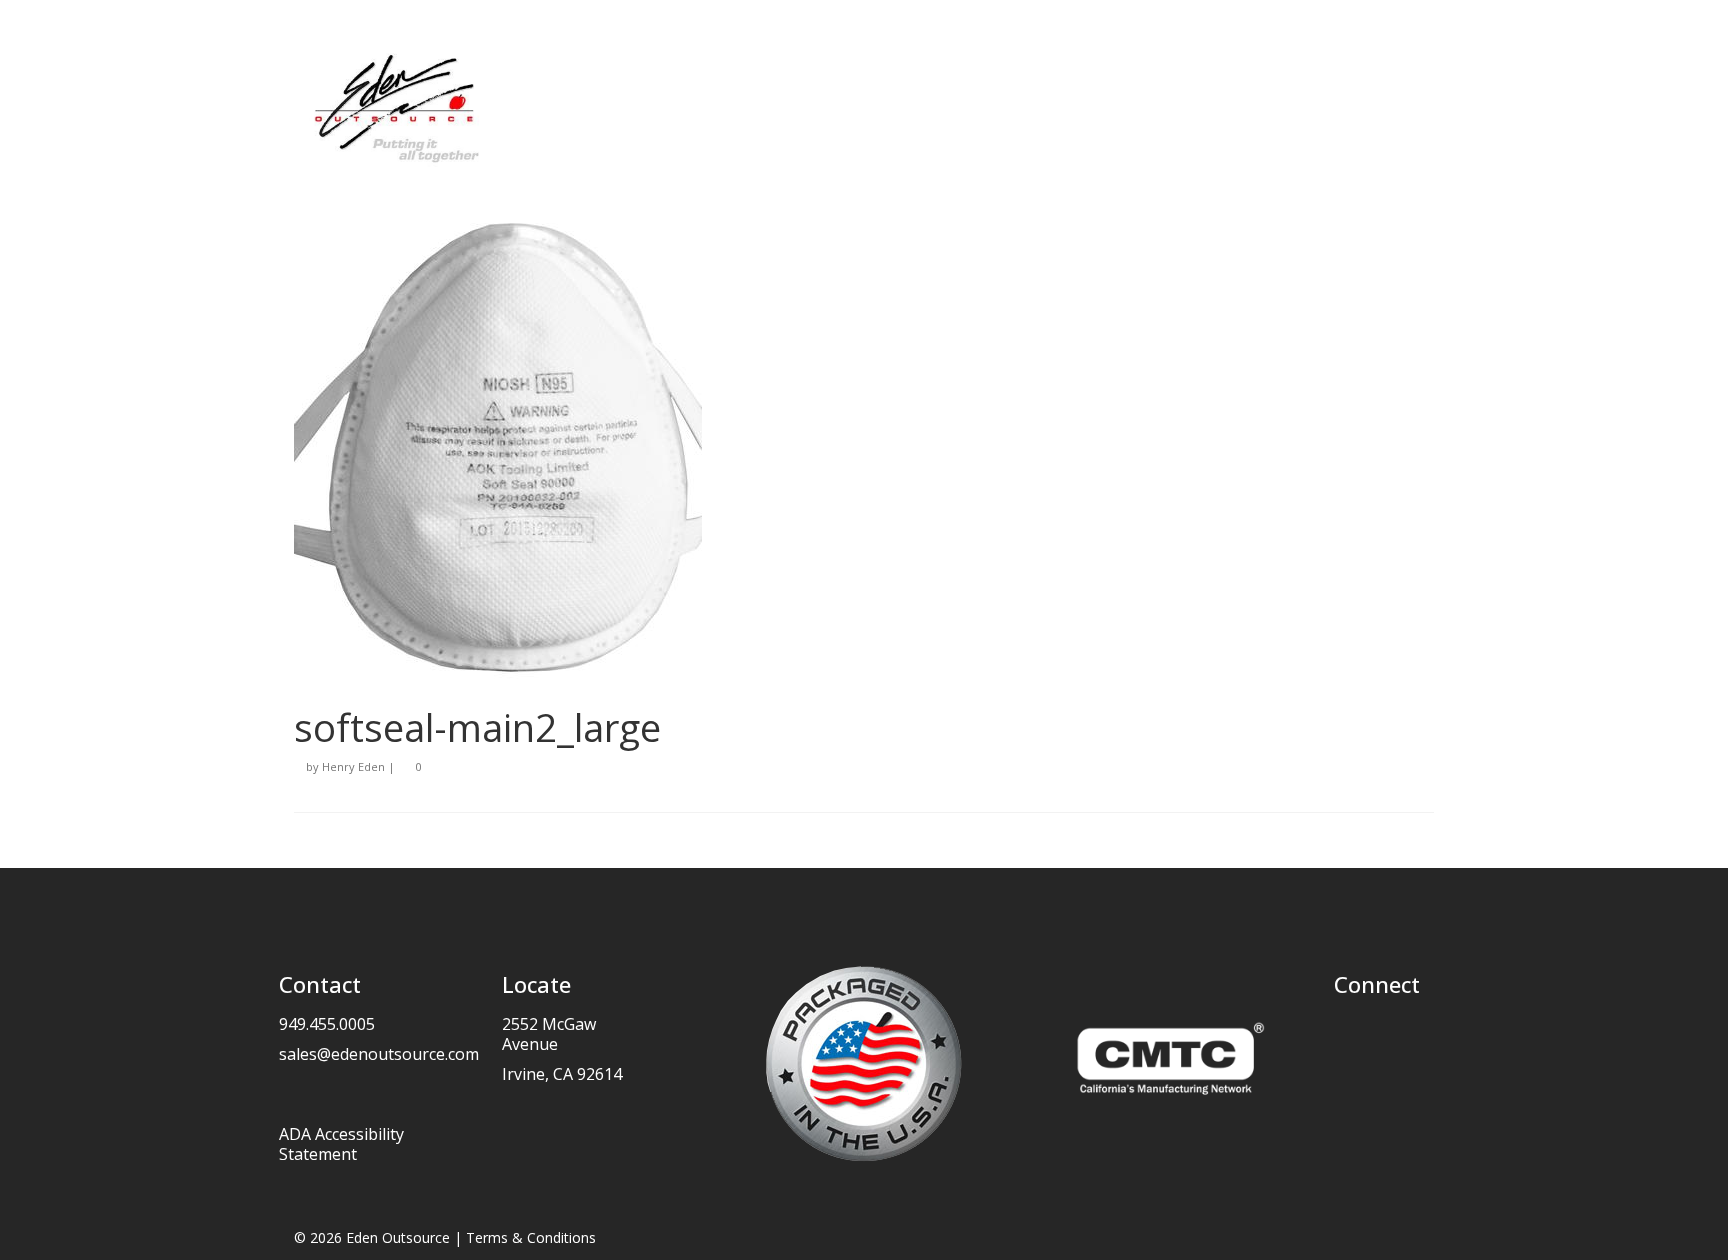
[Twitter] (1376, 1030)
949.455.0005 (327, 1024)
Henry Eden (353, 766)
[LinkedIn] (1403, 1030)
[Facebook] (1349, 1030)
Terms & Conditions (531, 1237)
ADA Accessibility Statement (341, 1144)
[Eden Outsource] (474, 107)
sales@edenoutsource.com (379, 1054)
